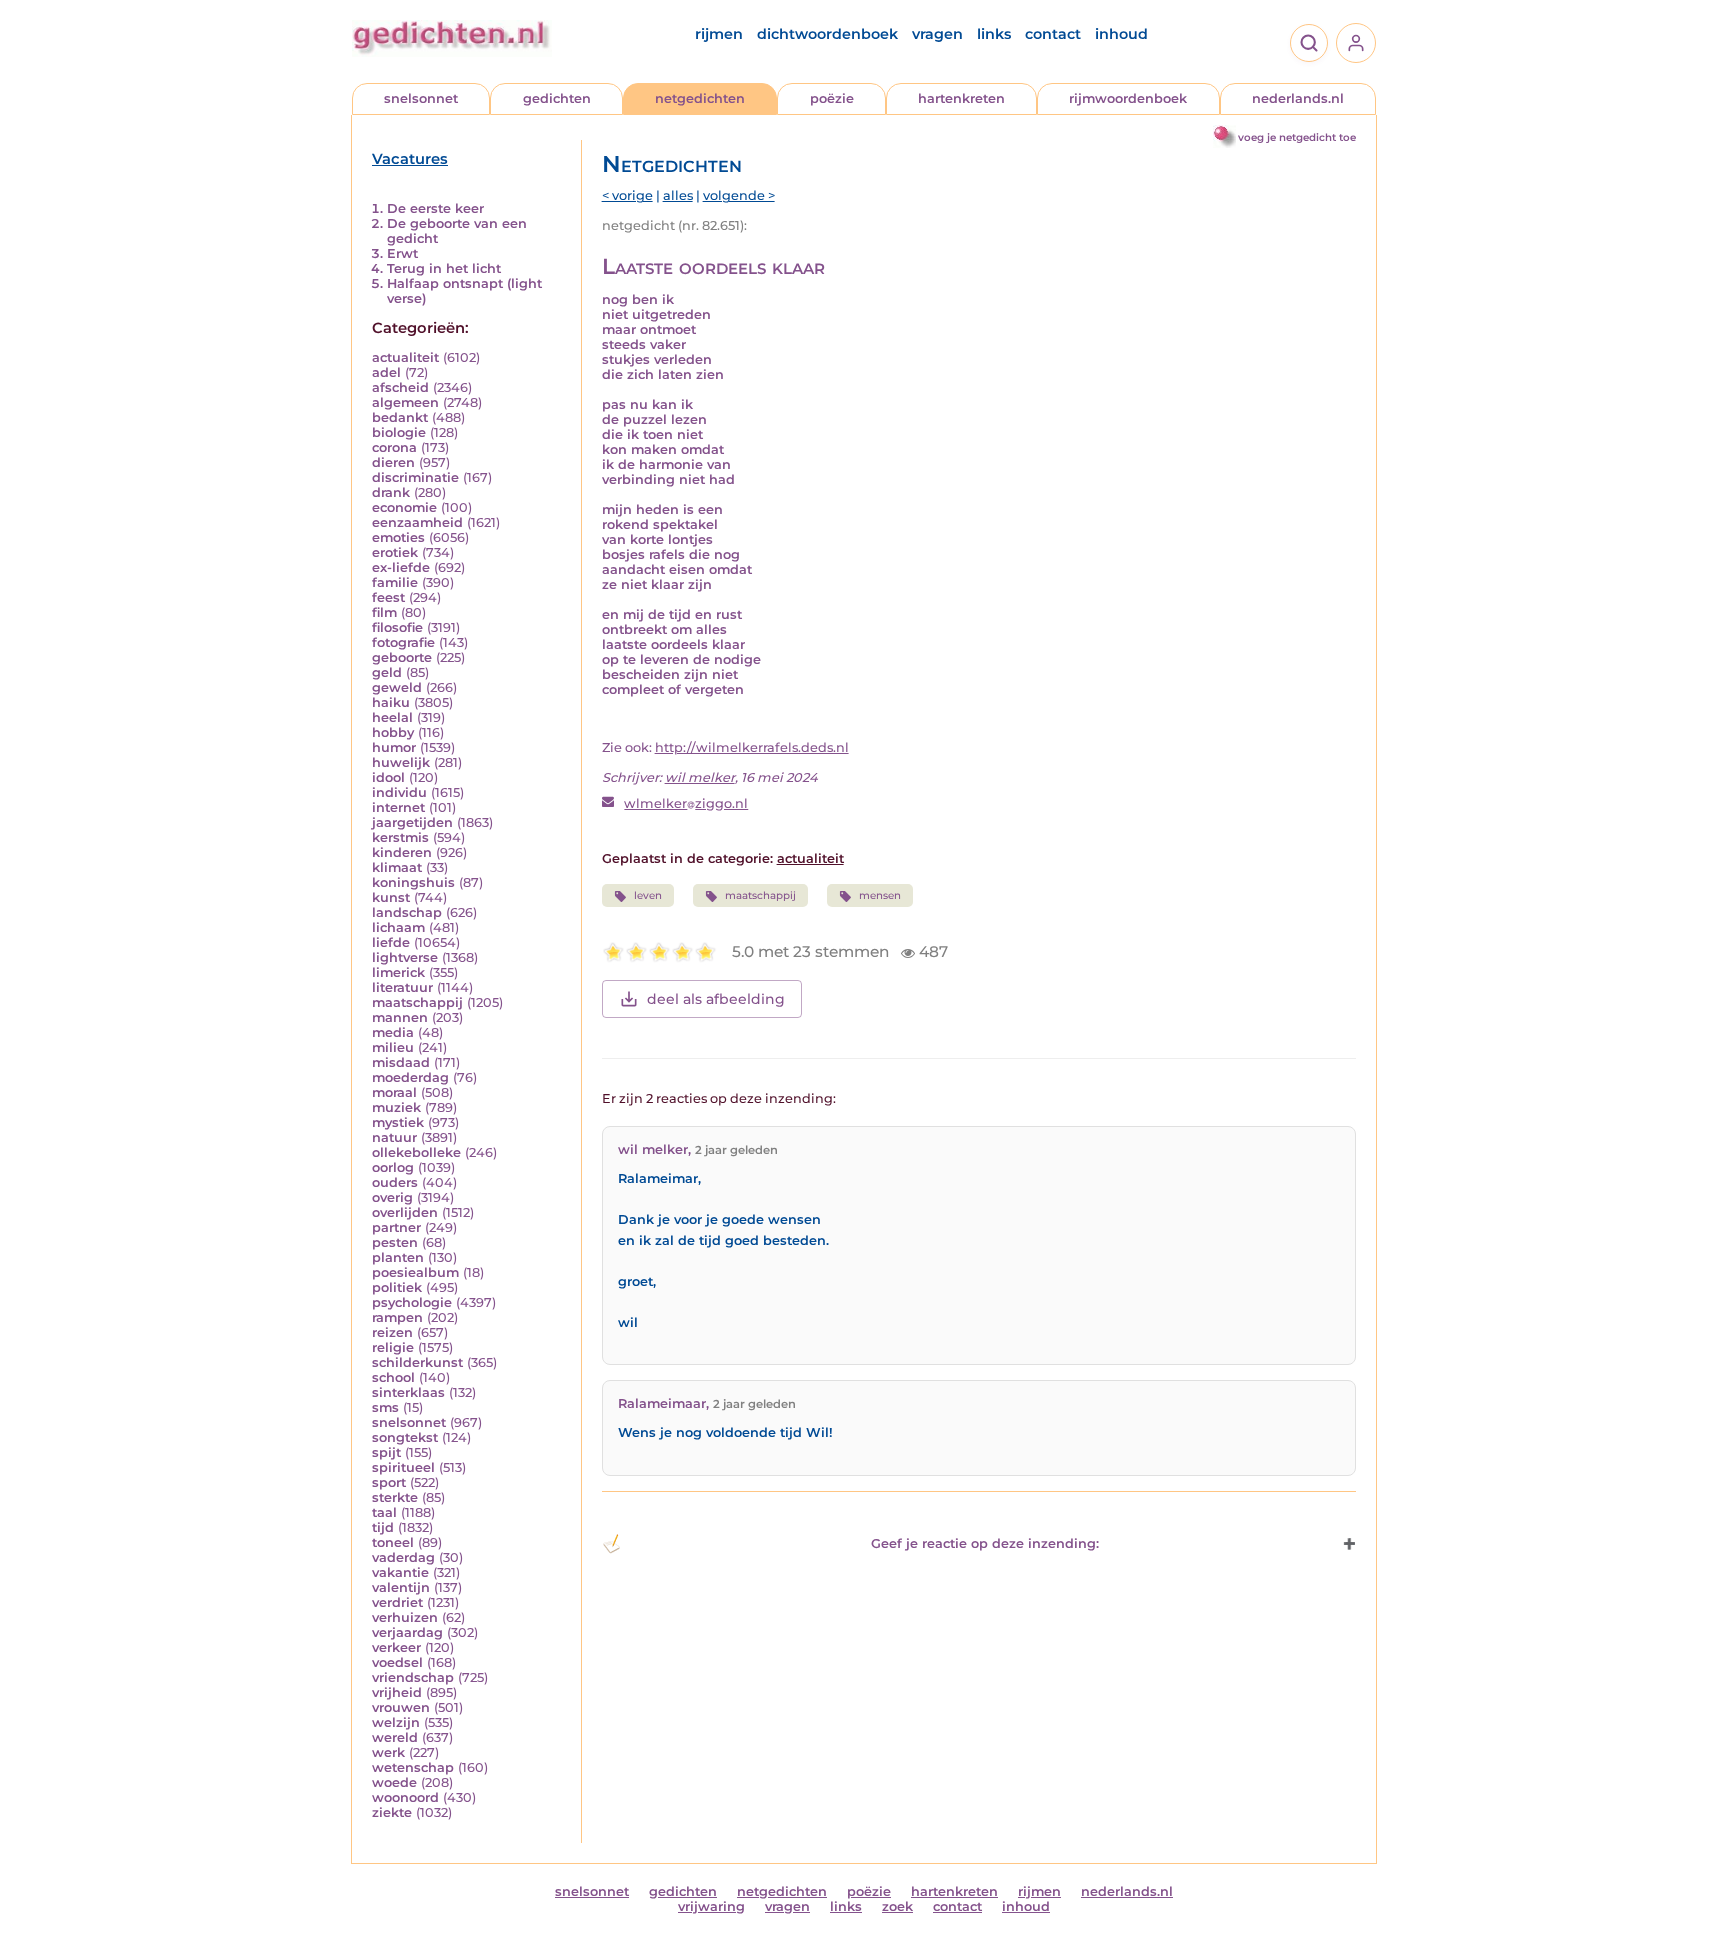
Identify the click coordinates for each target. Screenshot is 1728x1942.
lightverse (405, 957)
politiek (397, 1287)
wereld (395, 1737)
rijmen (719, 34)
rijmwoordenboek (1128, 98)
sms (385, 1407)
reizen (392, 1332)
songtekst (405, 1437)
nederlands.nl (1298, 98)
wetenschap (413, 1767)
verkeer (396, 1647)
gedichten (557, 98)
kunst (391, 897)
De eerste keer (435, 208)
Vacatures (410, 159)
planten (398, 1257)
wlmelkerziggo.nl (686, 803)
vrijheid (397, 1692)
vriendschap (413, 1677)
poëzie (832, 98)
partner (396, 1227)
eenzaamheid (417, 522)
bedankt (400, 417)
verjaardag (407, 1632)
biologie (399, 432)
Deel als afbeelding (716, 999)
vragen (937, 34)
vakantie (400, 1572)
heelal (392, 717)
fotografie (403, 642)
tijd (383, 1527)
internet (398, 807)
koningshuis (413, 882)
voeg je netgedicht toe (1297, 137)
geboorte (402, 657)
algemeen (405, 402)
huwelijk (401, 762)
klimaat (397, 867)
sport (389, 1482)
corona (394, 447)
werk (388, 1752)
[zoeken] (1309, 43)
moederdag (410, 1077)
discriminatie (415, 477)
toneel (393, 1542)
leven (648, 895)
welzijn (396, 1722)
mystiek (398, 1122)
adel (386, 372)
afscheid (400, 387)
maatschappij (417, 1002)
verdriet (397, 1602)
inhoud (1121, 34)
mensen (880, 895)
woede (394, 1782)
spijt (386, 1452)
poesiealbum (415, 1272)
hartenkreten (961, 98)
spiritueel (403, 1467)
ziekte (392, 1812)
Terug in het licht (444, 268)
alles (678, 195)
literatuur (402, 987)
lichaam (398, 927)
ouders (395, 1182)
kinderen (402, 852)
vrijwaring (711, 1906)
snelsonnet (421, 98)
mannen (400, 1017)
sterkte (395, 1497)
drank (391, 492)
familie (395, 582)
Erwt (402, 253)
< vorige (627, 195)
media (393, 1032)
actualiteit (405, 357)
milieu (393, 1047)
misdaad (401, 1062)
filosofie (397, 627)
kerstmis (400, 837)
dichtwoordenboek (827, 34)
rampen (397, 1317)
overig (392, 1197)
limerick (398, 972)
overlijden (405, 1212)
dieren (393, 462)
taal (384, 1512)
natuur (394, 1137)
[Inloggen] (1356, 43)
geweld (397, 687)
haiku (391, 702)
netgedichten (700, 98)
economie (404, 507)
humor (394, 747)
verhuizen (405, 1617)
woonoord (405, 1797)
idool (388, 777)
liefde (391, 942)
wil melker (700, 777)
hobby (393, 732)
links (994, 34)
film (384, 612)
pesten (395, 1242)
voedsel (397, 1662)
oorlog (393, 1167)
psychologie (412, 1302)
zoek (897, 1906)
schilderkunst (417, 1362)
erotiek (395, 552)
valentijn (401, 1587)
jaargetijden (412, 822)
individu (399, 792)
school (393, 1377)
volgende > (739, 195)
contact (1053, 34)
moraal (394, 1092)
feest (388, 597)
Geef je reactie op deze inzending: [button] (985, 1543)
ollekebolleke (416, 1152)
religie (393, 1347)
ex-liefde (401, 567)
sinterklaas (408, 1392)
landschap (407, 912)
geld (387, 672)
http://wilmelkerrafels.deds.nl (752, 747)
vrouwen (401, 1707)
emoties (398, 537)
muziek (396, 1107)
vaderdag (403, 1557)
